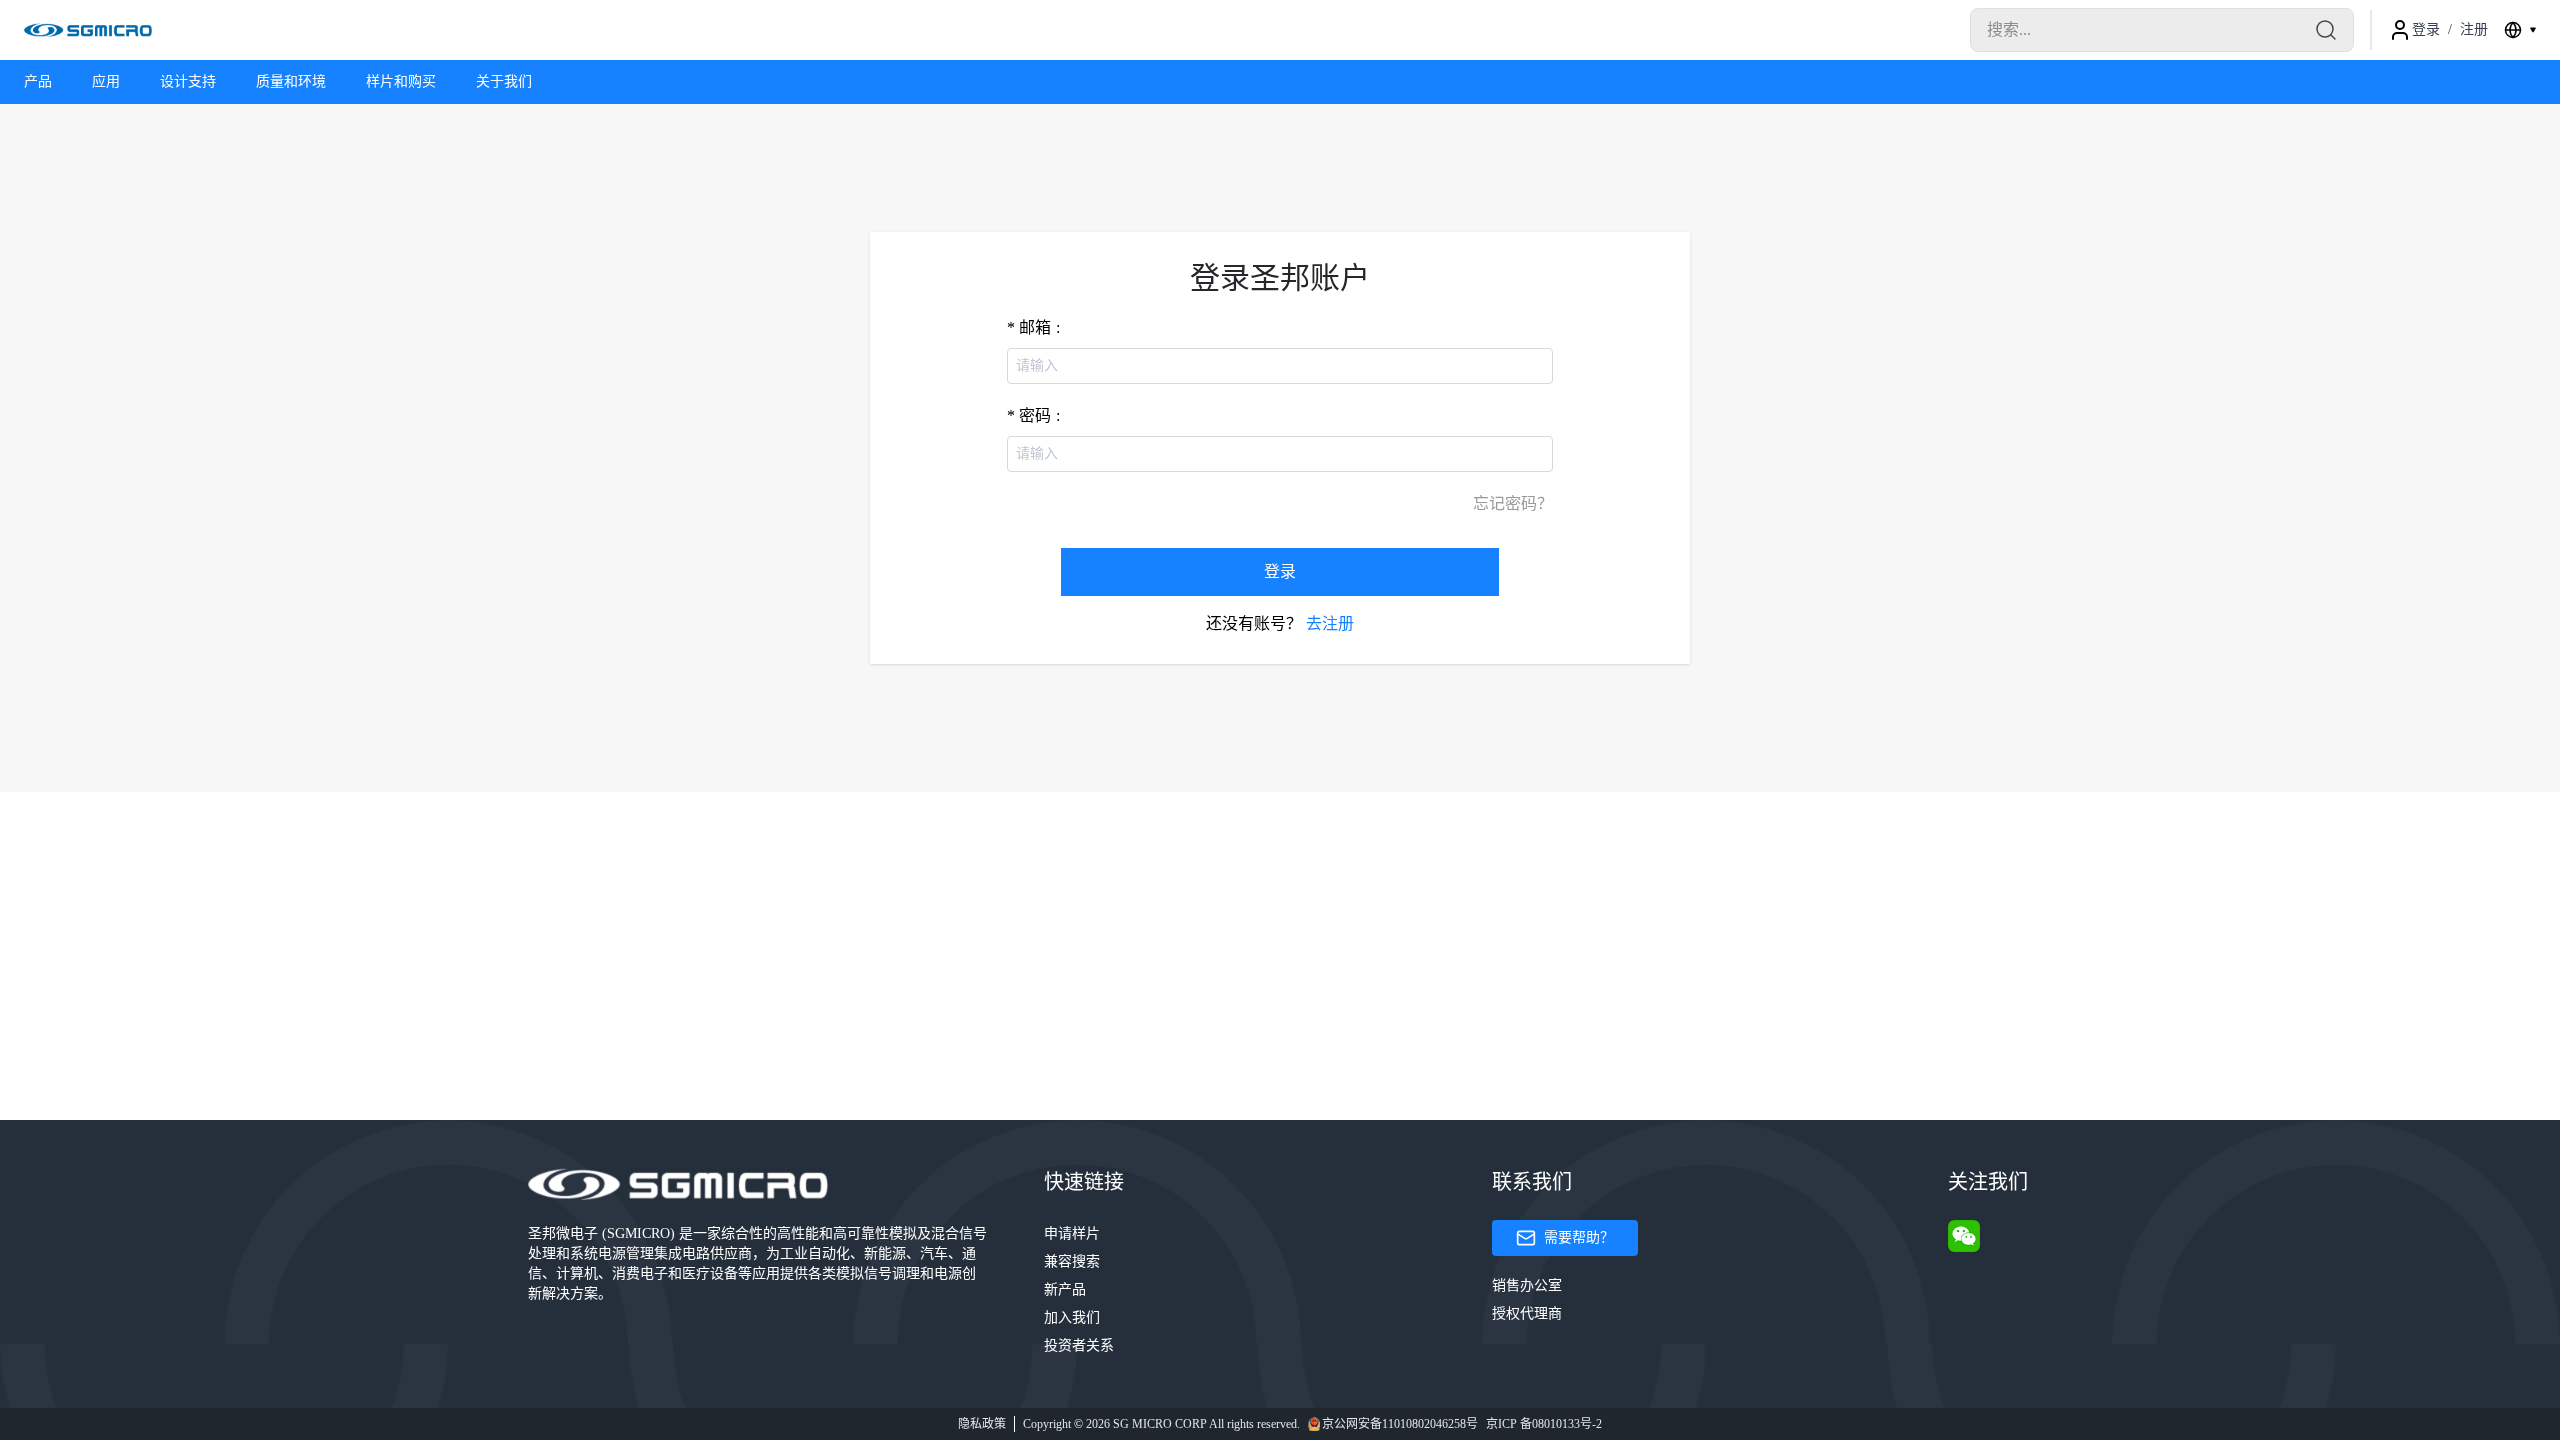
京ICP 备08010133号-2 (1544, 1424)
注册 (2474, 29)
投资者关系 (1079, 1345)
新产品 (1065, 1289)
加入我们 (1072, 1317)
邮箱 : (1040, 327)
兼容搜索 (1072, 1261)
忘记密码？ (1513, 503)
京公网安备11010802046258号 (1400, 1424)
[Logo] (88, 30)
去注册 (1330, 623)
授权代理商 (1527, 1313)
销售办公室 (1527, 1285)
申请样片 (1072, 1233)
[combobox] (2520, 30)
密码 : (1040, 415)
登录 (1280, 571)
